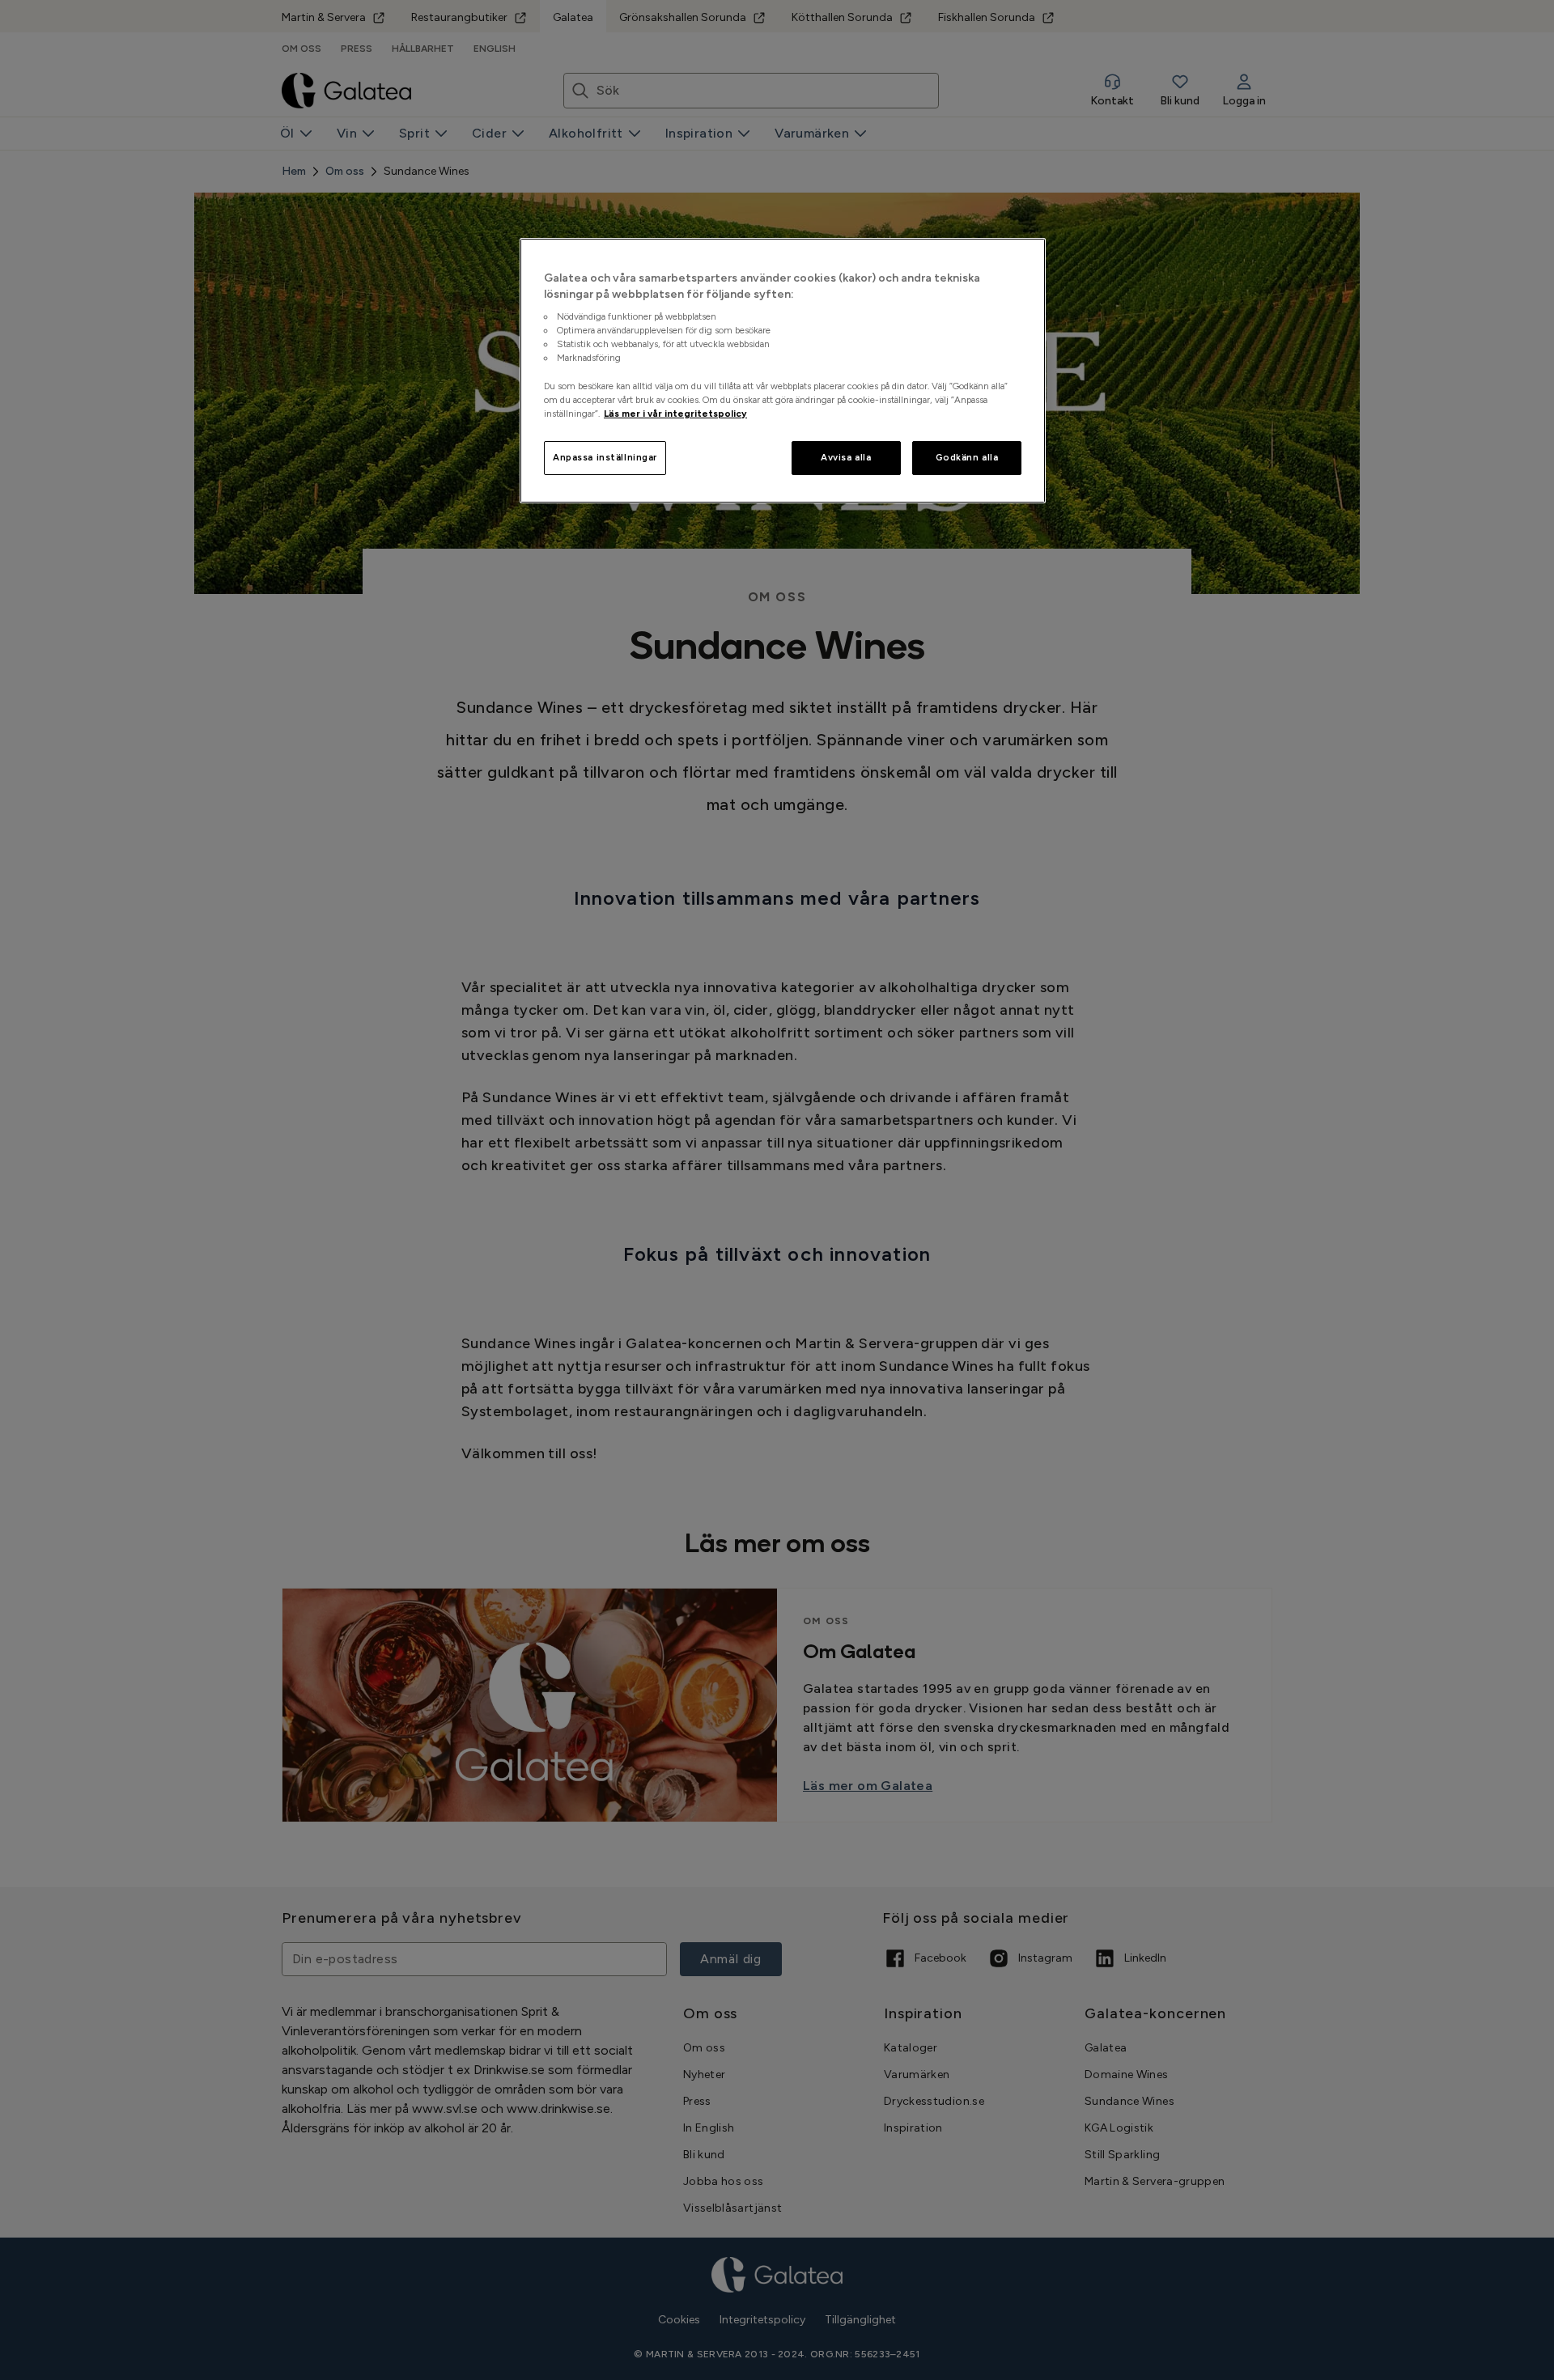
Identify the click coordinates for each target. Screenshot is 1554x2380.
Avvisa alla (846, 457)
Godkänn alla (967, 457)
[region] (783, 371)
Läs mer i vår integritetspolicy (675, 414)
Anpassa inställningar (605, 457)
